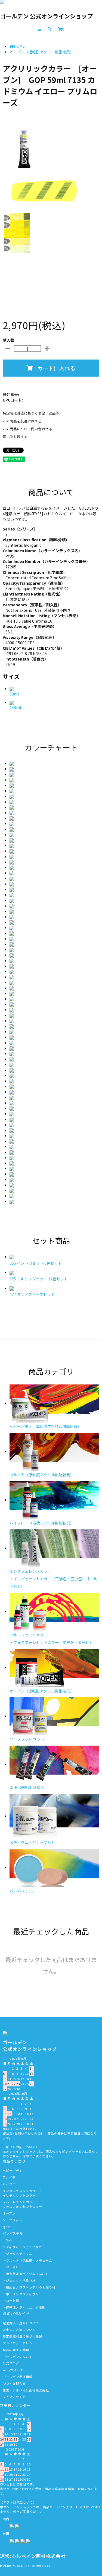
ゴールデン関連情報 (18, 2377)
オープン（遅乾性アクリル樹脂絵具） (42, 52)
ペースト (12, 2267)
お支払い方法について (19, 2329)
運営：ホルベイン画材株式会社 (26, 2390)
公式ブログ (11, 2363)
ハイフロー (11, 2184)
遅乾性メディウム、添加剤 (26, 2307)
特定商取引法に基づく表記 (22, 2336)
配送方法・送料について (21, 2323)
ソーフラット (13, 2220)
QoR (6, 2227)
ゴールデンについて (18, 2357)
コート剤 (13, 2300)
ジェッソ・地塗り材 (21, 2280)
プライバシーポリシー (19, 2343)
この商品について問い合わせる (27, 429)
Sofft (10, 2240)
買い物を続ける (15, 437)
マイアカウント (14, 2397)
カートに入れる (56, 368)
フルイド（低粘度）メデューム (29, 2260)
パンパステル (13, 2233)
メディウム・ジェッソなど (22, 2247)
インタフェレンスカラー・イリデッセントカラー (22, 2193)
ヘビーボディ (13, 2170)
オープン (9, 2213)
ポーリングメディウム (22, 2294)
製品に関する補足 (16, 2350)
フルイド (9, 2177)
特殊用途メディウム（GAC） (27, 2274)
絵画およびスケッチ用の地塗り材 (31, 2287)
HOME (19, 46)
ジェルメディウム (19, 2254)
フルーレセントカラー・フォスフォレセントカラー (22, 2204)
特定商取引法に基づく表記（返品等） (33, 413)
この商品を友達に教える (22, 421)
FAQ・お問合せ (14, 2383)
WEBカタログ (13, 2370)
